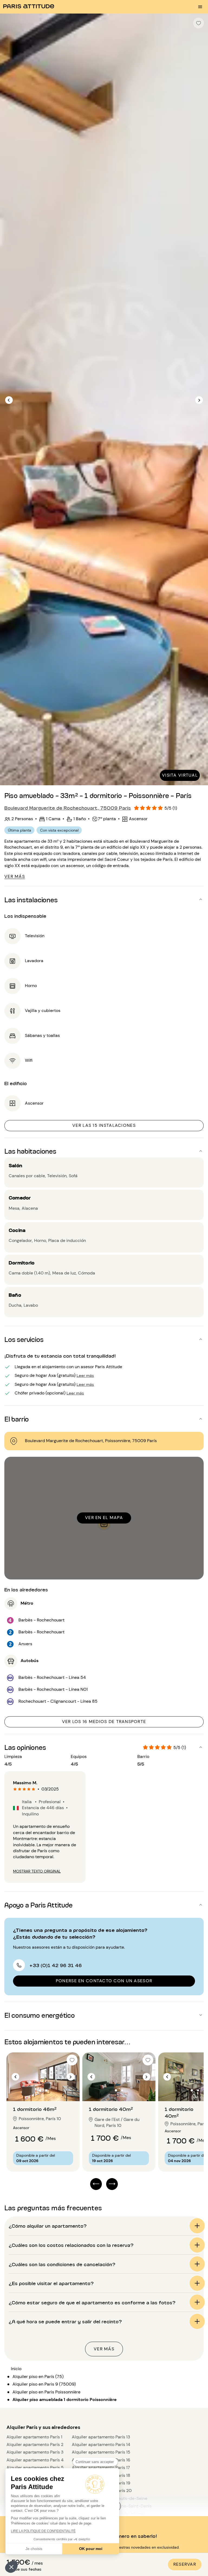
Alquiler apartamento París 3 (35, 2452)
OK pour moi (91, 2549)
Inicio (16, 2369)
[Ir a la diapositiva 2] (46, 2090)
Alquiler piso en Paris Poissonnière (46, 2392)
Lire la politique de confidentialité (43, 2531)
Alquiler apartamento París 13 (101, 2437)
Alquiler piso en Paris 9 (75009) (44, 2384)
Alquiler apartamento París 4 (35, 2460)
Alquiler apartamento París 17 (101, 2468)
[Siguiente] (199, 400)
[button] (11, 2567)
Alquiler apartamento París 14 (101, 2444)
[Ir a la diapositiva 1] (40, 2090)
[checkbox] (199, 23)
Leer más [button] (85, 1375)
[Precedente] (9, 400)
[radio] (15, 1789)
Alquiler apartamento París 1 (34, 2437)
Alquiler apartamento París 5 (35, 2468)
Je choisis (34, 2549)
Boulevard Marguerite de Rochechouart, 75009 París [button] (68, 807)
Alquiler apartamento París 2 (35, 2444)
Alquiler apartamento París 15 (101, 2452)
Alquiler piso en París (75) (38, 2377)
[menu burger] (200, 7)
